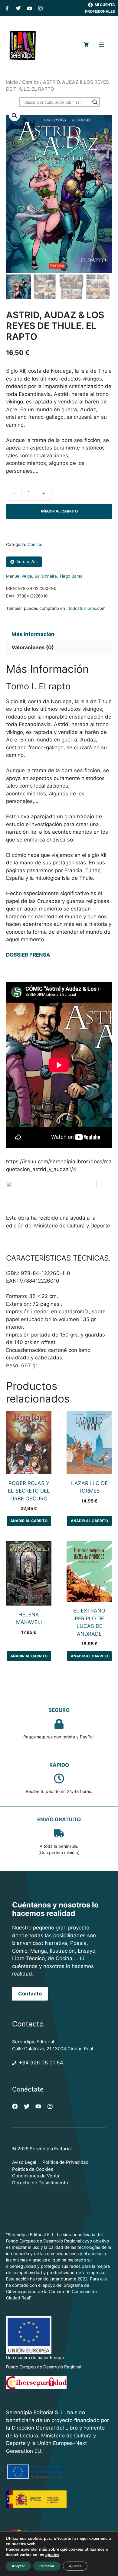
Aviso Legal (24, 2162)
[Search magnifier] (95, 102)
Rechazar (47, 2566)
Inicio (12, 82)
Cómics (30, 82)
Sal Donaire (46, 576)
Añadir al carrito (59, 511)
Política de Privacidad (65, 2162)
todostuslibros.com (87, 608)
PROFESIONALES (100, 11)
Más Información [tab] (33, 634)
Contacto (30, 1994)
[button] (15, 116)
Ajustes (75, 2566)
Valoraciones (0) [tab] (33, 647)
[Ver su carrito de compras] (86, 45)
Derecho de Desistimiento (40, 2183)
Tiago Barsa (71, 576)
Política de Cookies (33, 2169)
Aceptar (18, 2566)
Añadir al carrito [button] (29, 1521)
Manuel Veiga (19, 576)
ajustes (52, 2555)
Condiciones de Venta (36, 2176)
